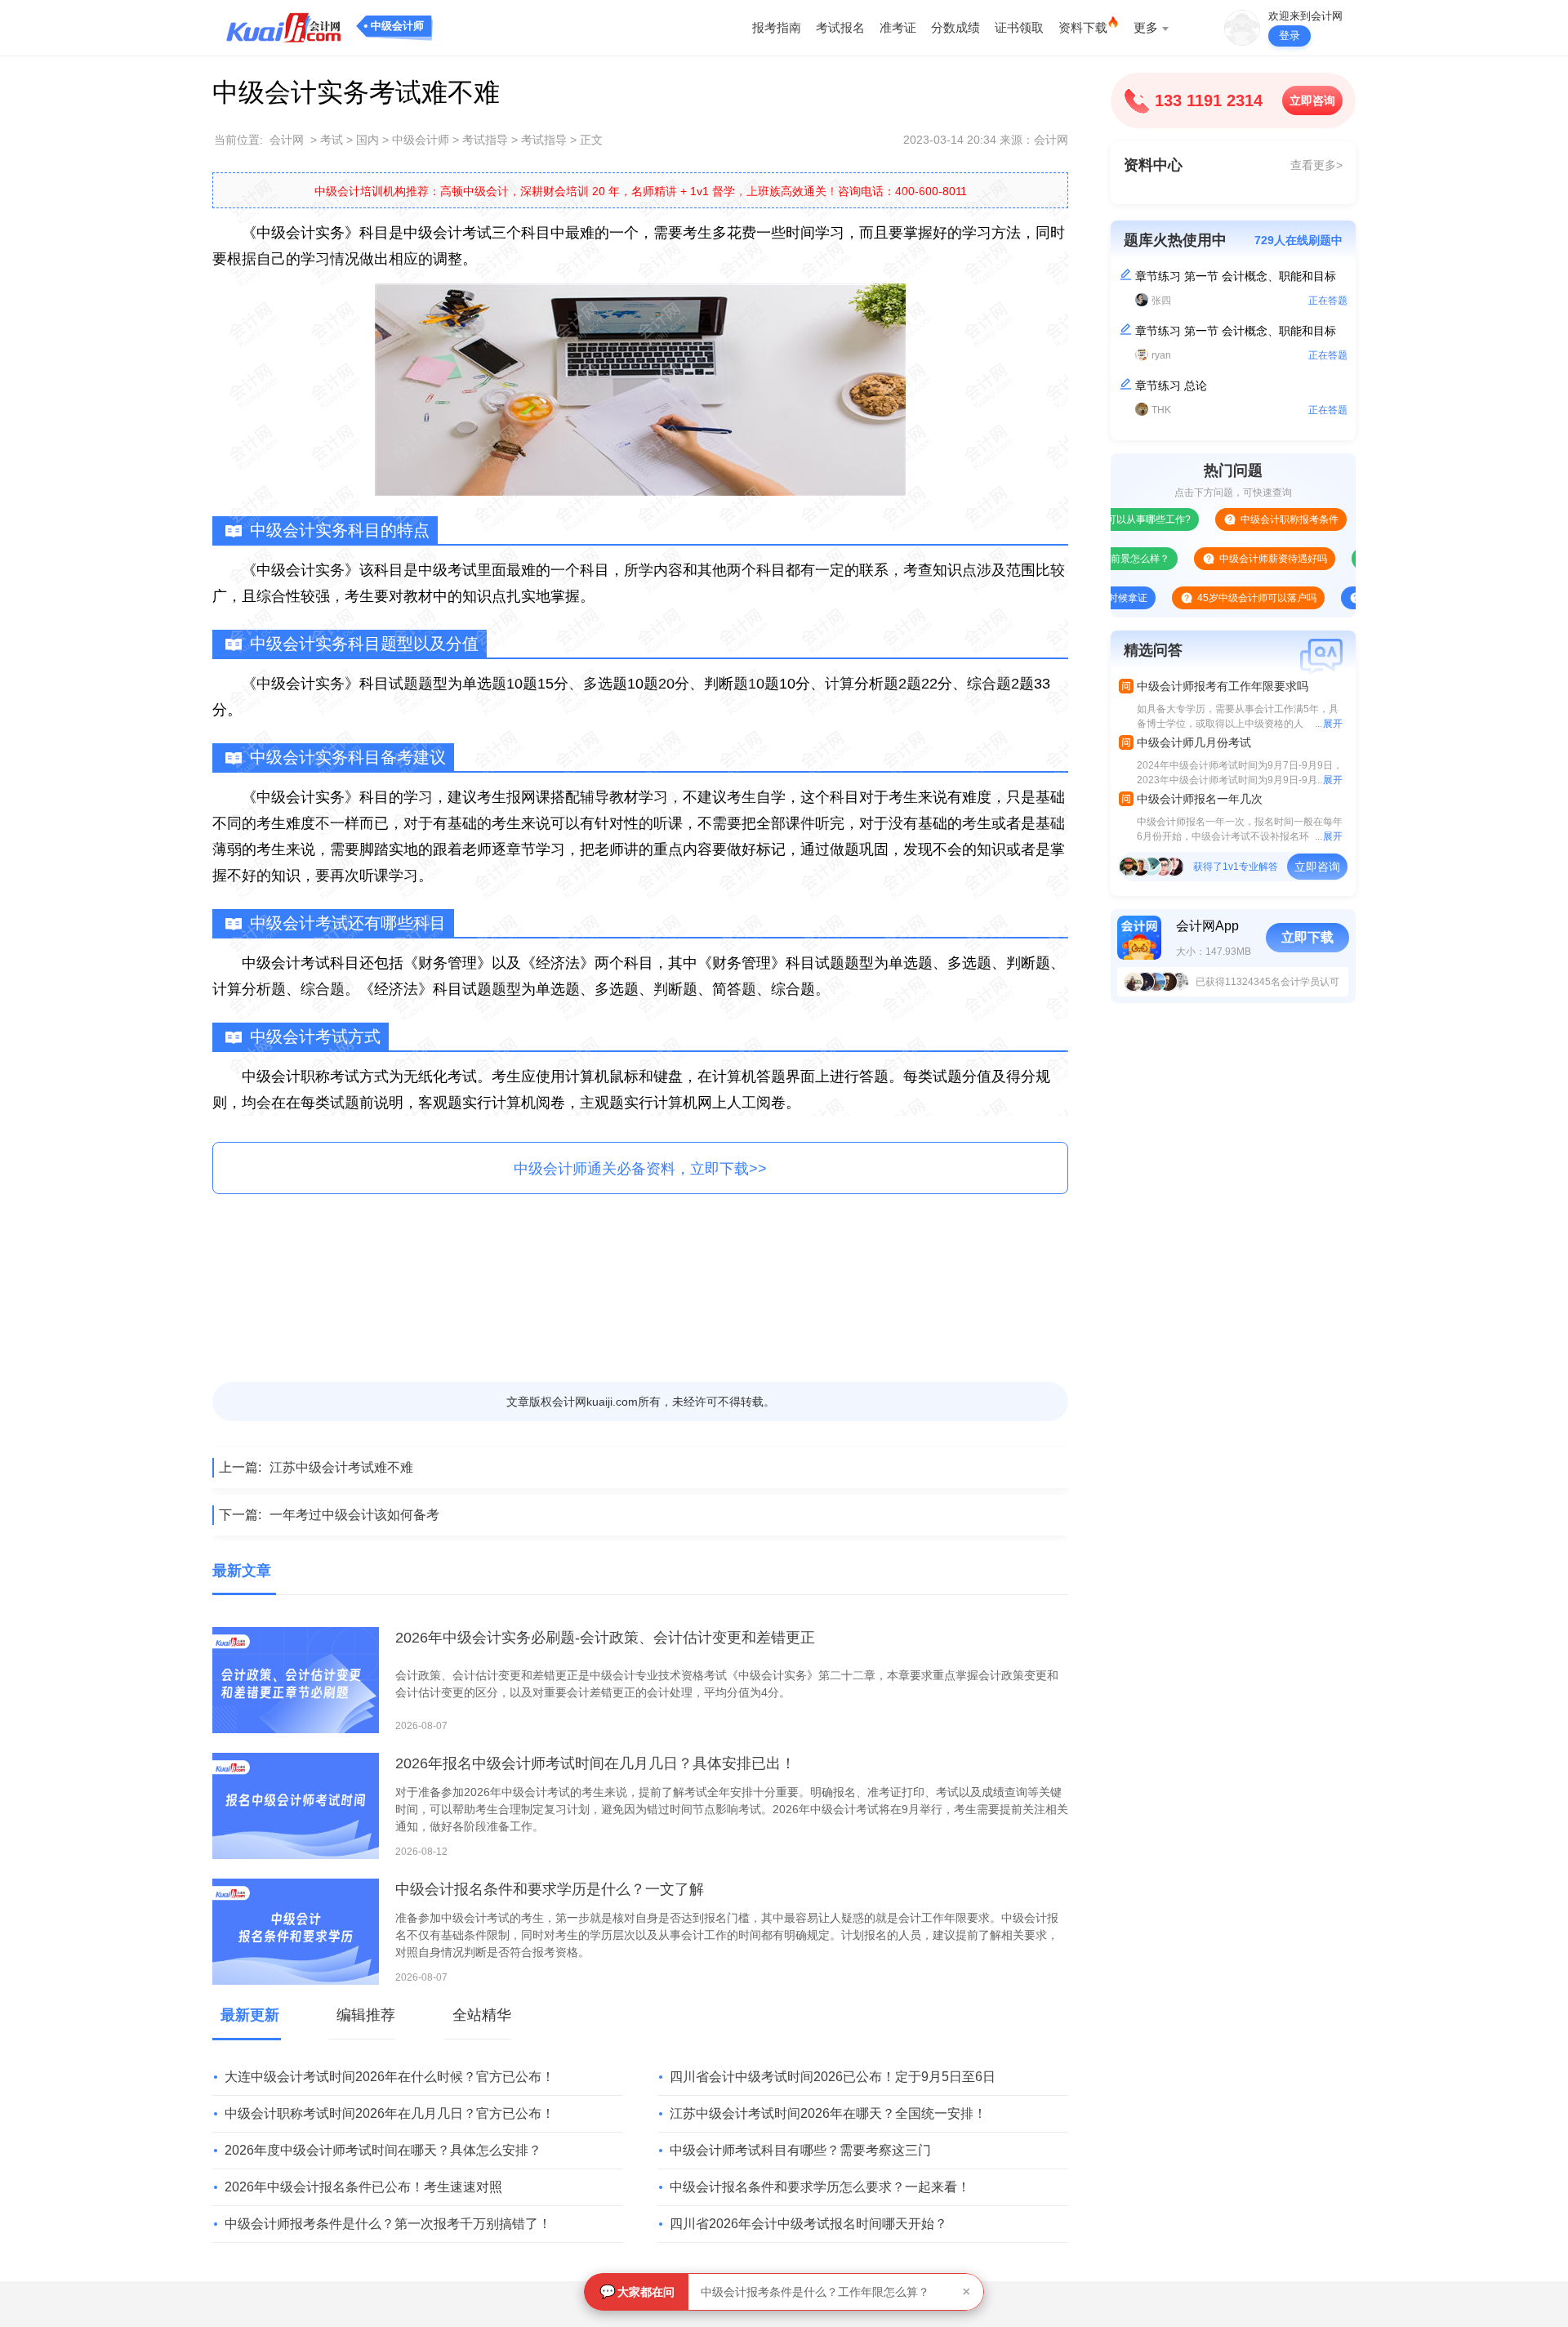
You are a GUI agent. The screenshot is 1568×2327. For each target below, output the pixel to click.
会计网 (287, 140)
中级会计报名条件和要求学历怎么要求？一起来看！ (820, 2187)
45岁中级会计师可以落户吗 (1201, 598)
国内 (367, 140)
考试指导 (485, 140)
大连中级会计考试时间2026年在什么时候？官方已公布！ (390, 2077)
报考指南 (777, 27)
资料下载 (1083, 27)
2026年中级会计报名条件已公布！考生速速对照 (363, 2187)
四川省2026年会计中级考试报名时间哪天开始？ (808, 2224)
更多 (1146, 27)
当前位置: (238, 140)
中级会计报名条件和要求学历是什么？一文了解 (550, 1889)
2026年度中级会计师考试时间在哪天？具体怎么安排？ (383, 2150)
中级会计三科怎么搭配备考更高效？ (792, 2292)
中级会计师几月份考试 (1194, 742)
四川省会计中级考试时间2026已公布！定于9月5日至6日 (833, 2077)
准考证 (898, 27)
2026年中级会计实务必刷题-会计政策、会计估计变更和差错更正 (605, 1638)
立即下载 (1307, 937)
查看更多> (1316, 165)
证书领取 (1019, 27)
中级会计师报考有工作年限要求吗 (1223, 686)
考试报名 (840, 27)
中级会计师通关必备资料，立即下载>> (640, 1169)
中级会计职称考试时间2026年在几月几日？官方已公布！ (390, 2113)
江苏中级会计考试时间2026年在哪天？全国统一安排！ (828, 2113)
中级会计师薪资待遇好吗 (1218, 559)
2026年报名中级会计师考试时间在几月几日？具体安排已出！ (595, 1763)
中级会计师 (397, 26)
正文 (591, 140)
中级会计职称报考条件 (1234, 519)
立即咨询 (1312, 100)
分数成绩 (955, 27)
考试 (332, 140)
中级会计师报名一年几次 (1200, 799)
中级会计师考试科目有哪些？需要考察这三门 (800, 2150)
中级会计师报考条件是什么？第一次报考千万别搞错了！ (388, 2224)
